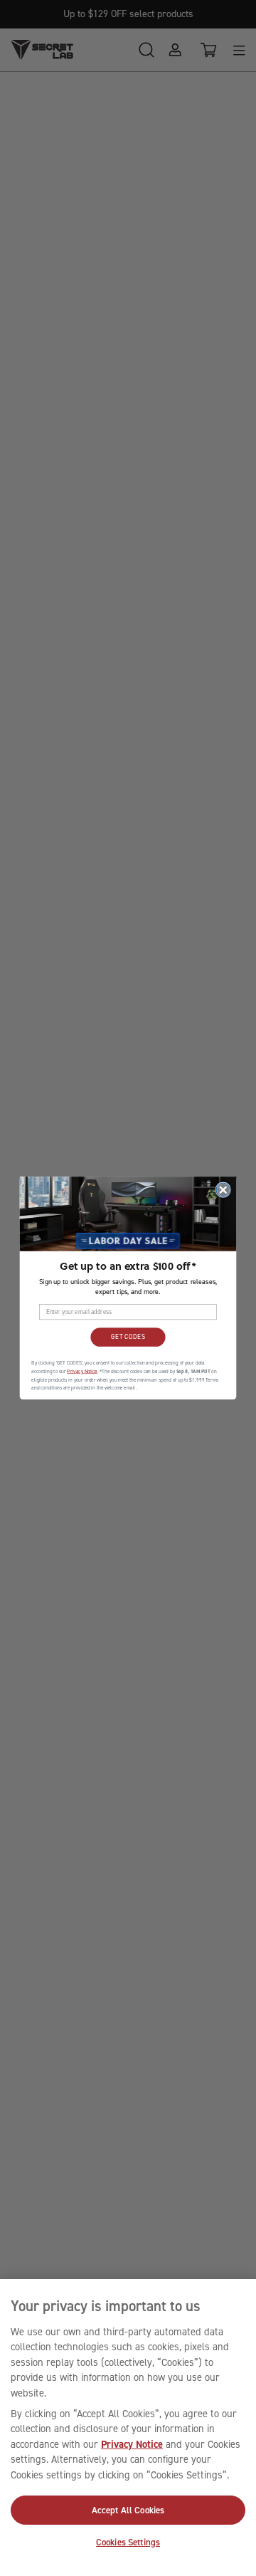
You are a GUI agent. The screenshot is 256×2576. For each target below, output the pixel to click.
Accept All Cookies (128, 2510)
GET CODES (128, 1337)
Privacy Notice (132, 2444)
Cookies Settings (128, 2542)
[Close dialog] (223, 1190)
